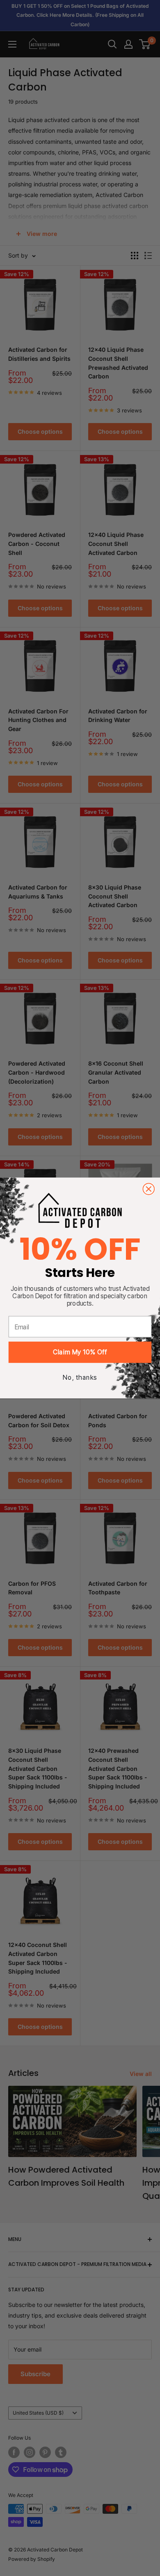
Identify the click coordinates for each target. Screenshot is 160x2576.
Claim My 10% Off (80, 1352)
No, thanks (80, 1378)
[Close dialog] (149, 1189)
